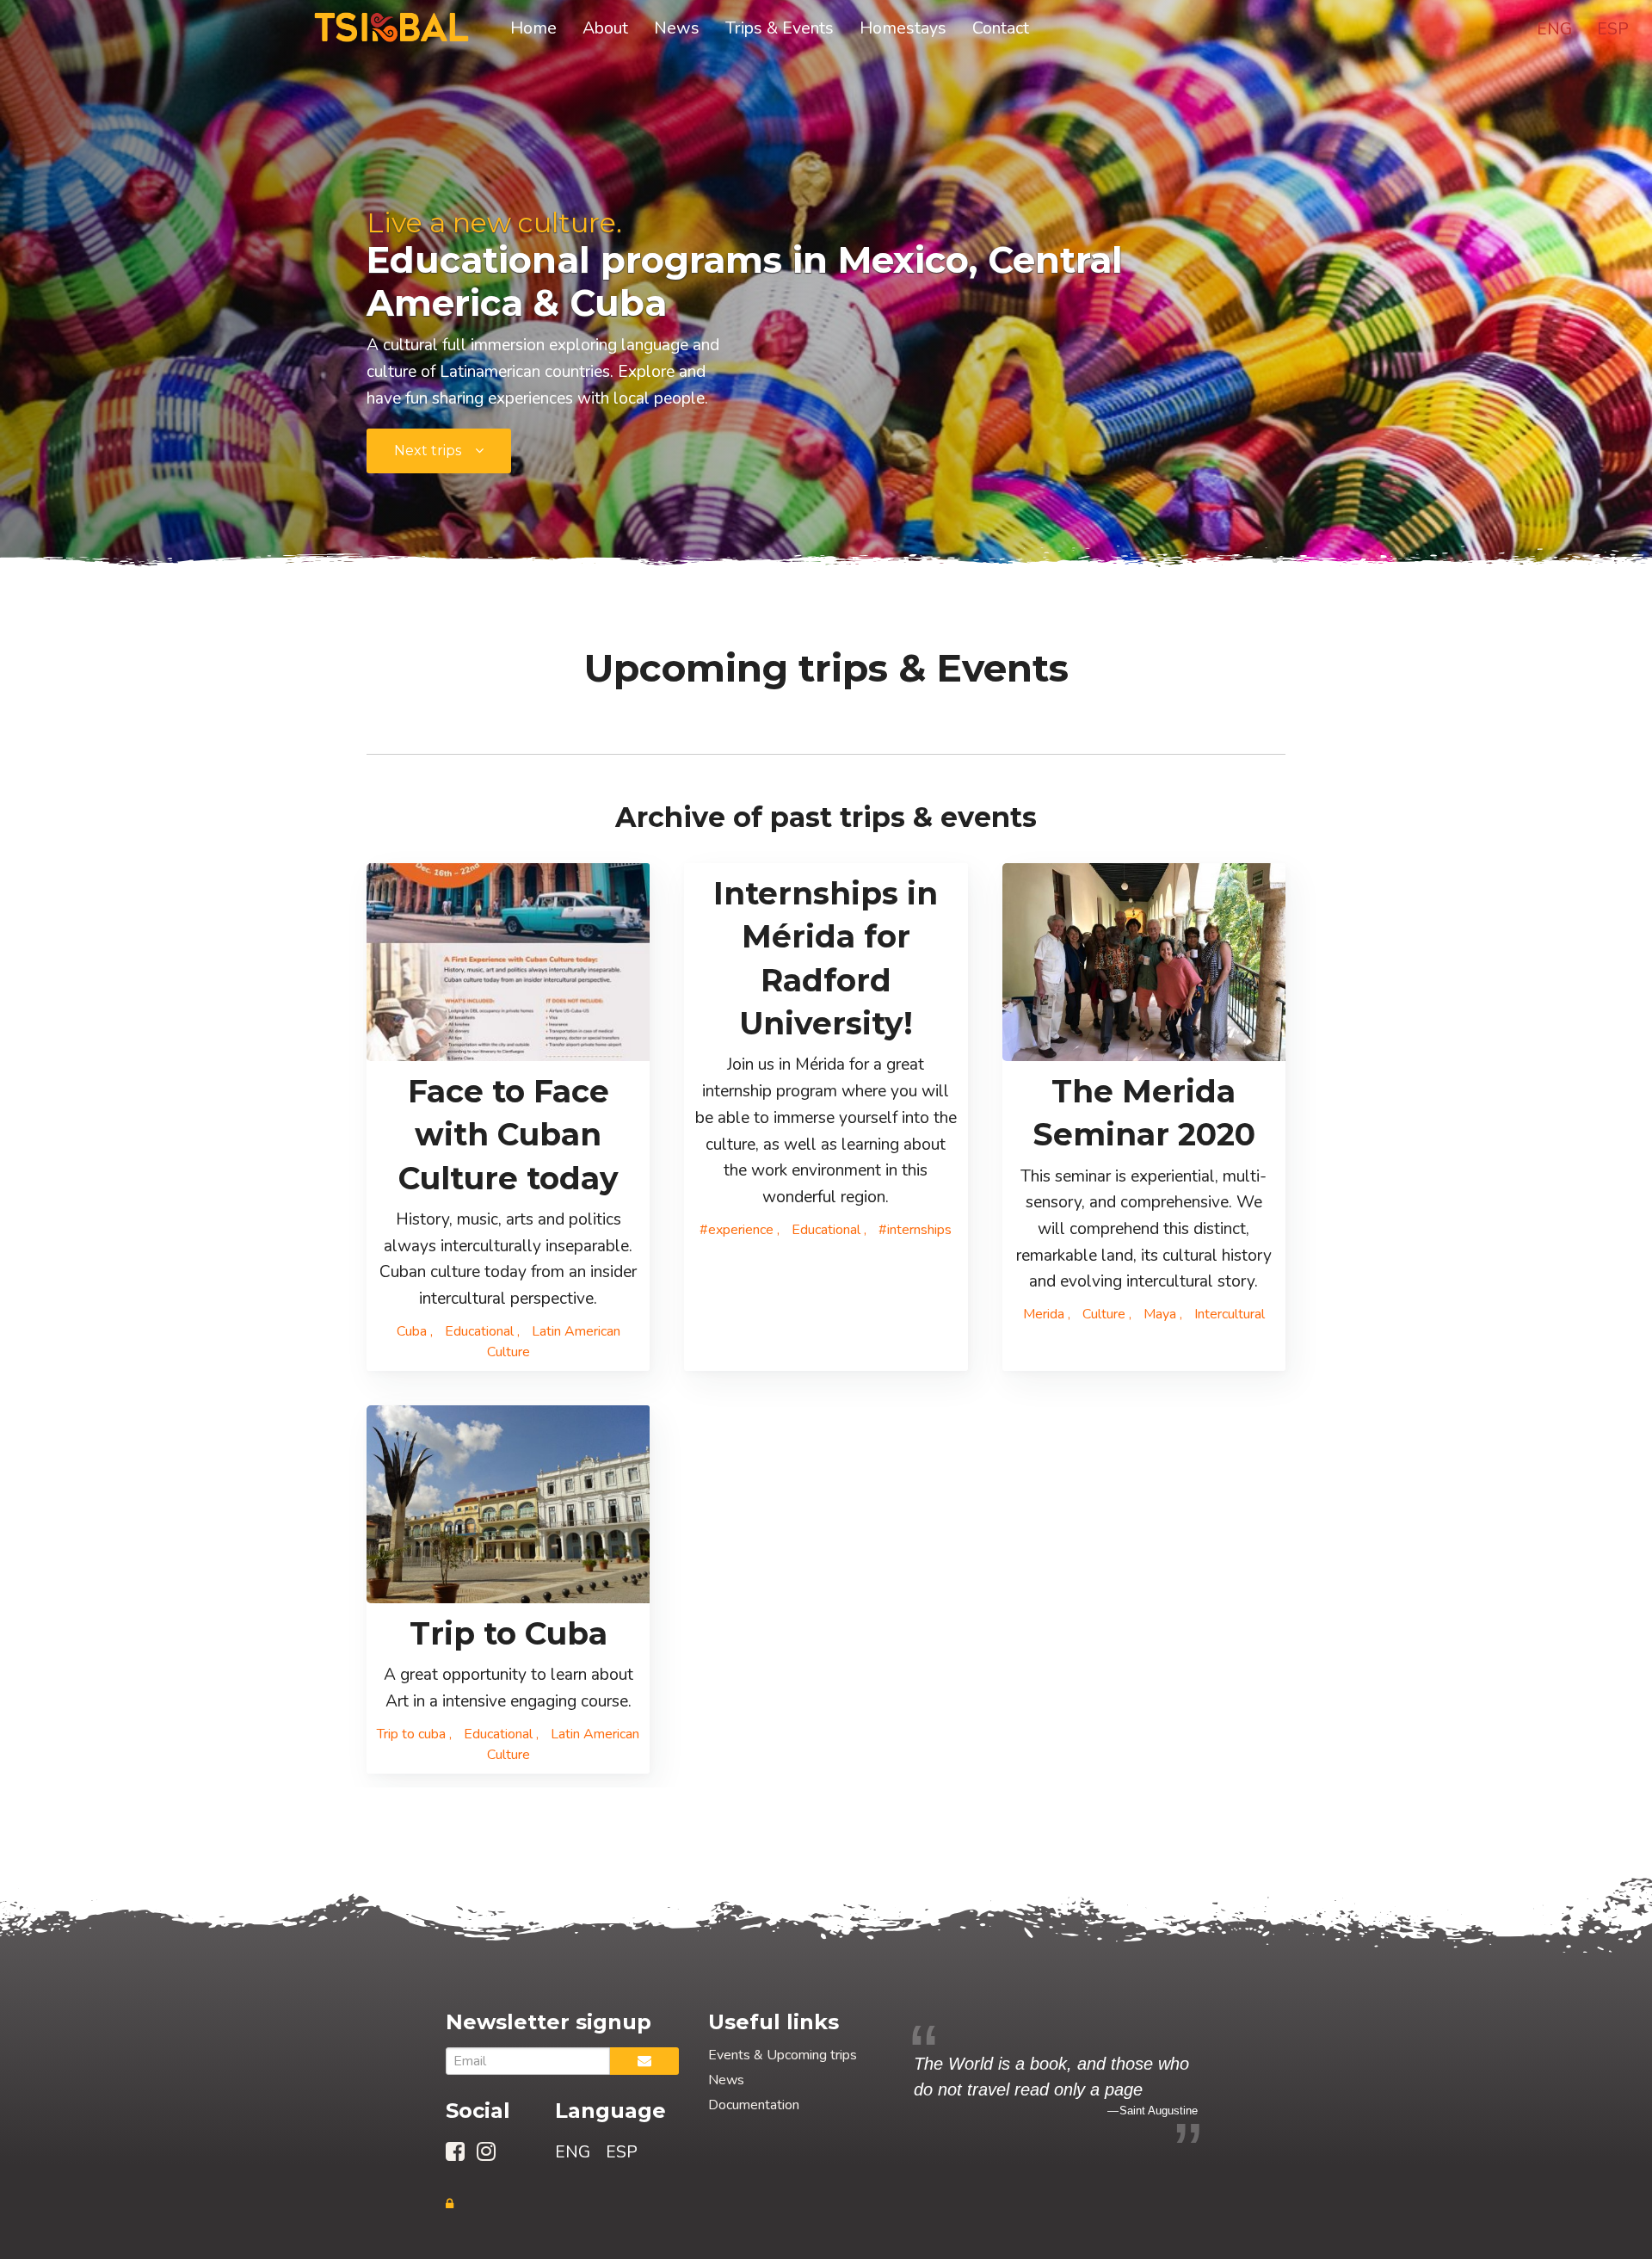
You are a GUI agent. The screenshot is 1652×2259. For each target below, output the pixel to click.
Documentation (754, 2105)
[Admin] (450, 2204)
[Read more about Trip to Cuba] (508, 1504)
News (677, 28)
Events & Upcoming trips (783, 2055)
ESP (1613, 29)
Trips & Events (780, 28)
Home (533, 28)
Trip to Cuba (509, 1633)
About (605, 28)
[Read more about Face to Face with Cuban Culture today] (508, 962)
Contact (1001, 28)
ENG (1554, 29)
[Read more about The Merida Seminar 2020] (1144, 962)
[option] (1056, 2085)
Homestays (903, 28)
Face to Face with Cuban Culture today (509, 1135)
